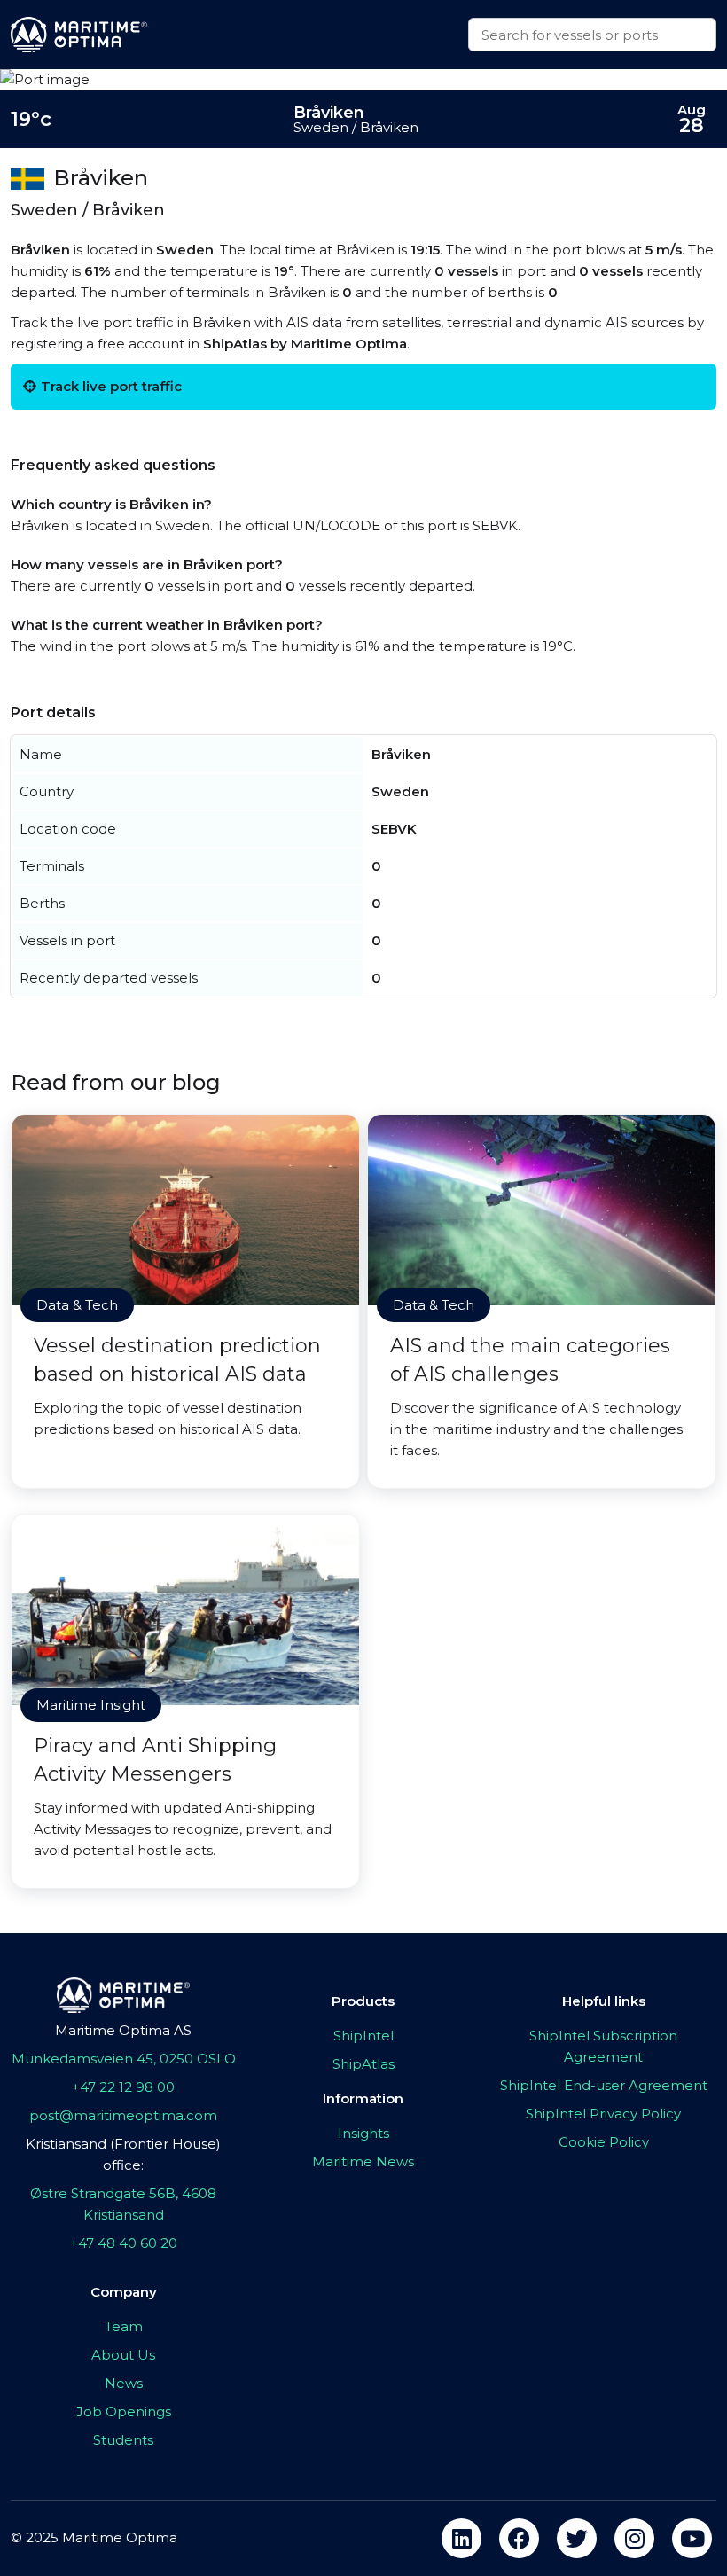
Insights (363, 2133)
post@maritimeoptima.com (123, 2115)
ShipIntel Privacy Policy (603, 2114)
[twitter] (577, 2538)
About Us (123, 2355)
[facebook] (519, 2538)
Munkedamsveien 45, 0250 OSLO (124, 2059)
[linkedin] (461, 2538)
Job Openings (124, 2412)
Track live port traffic (111, 386)
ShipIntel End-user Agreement (604, 2085)
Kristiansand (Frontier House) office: (123, 2154)
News (124, 2383)
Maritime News (363, 2161)
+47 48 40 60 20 (124, 2243)
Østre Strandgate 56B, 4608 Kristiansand (123, 2204)
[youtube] (692, 2538)
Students (123, 2440)
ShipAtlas (363, 2064)
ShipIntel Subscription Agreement (603, 2046)
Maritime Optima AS (123, 2030)
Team (124, 2326)
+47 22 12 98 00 (123, 2087)
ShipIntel (363, 2036)
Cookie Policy (604, 2142)
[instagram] (634, 2538)
